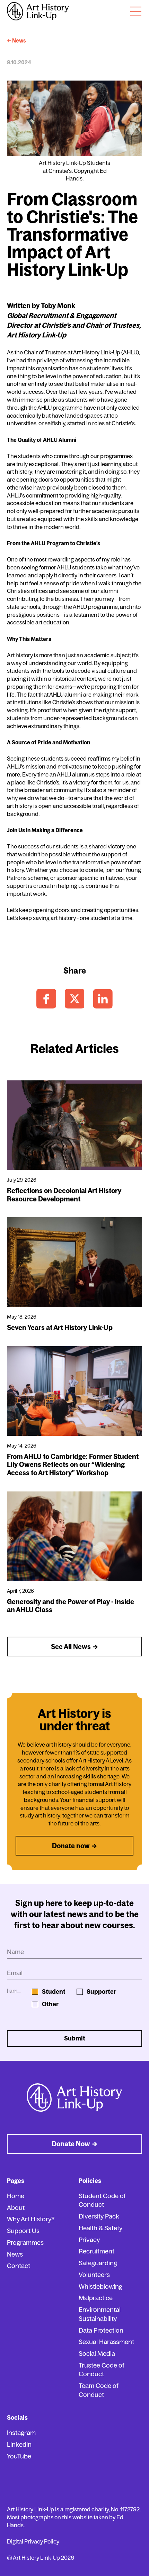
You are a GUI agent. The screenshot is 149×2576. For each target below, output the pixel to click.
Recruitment (97, 2251)
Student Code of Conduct (102, 2200)
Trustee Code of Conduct (102, 2370)
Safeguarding (98, 2263)
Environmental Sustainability (100, 2314)
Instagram (21, 2433)
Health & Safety (100, 2228)
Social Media (97, 2354)
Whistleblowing (100, 2286)
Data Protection (101, 2330)
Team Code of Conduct (99, 2390)
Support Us (23, 2231)
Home (16, 2196)
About (16, 2208)
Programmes (25, 2243)
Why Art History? (31, 2219)
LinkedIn (19, 2444)
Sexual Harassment (106, 2342)
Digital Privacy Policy (33, 2541)
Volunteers (94, 2275)
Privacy (89, 2240)
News (15, 2254)
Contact (19, 2266)
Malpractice (96, 2298)
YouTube (19, 2456)
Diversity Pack (99, 2216)
